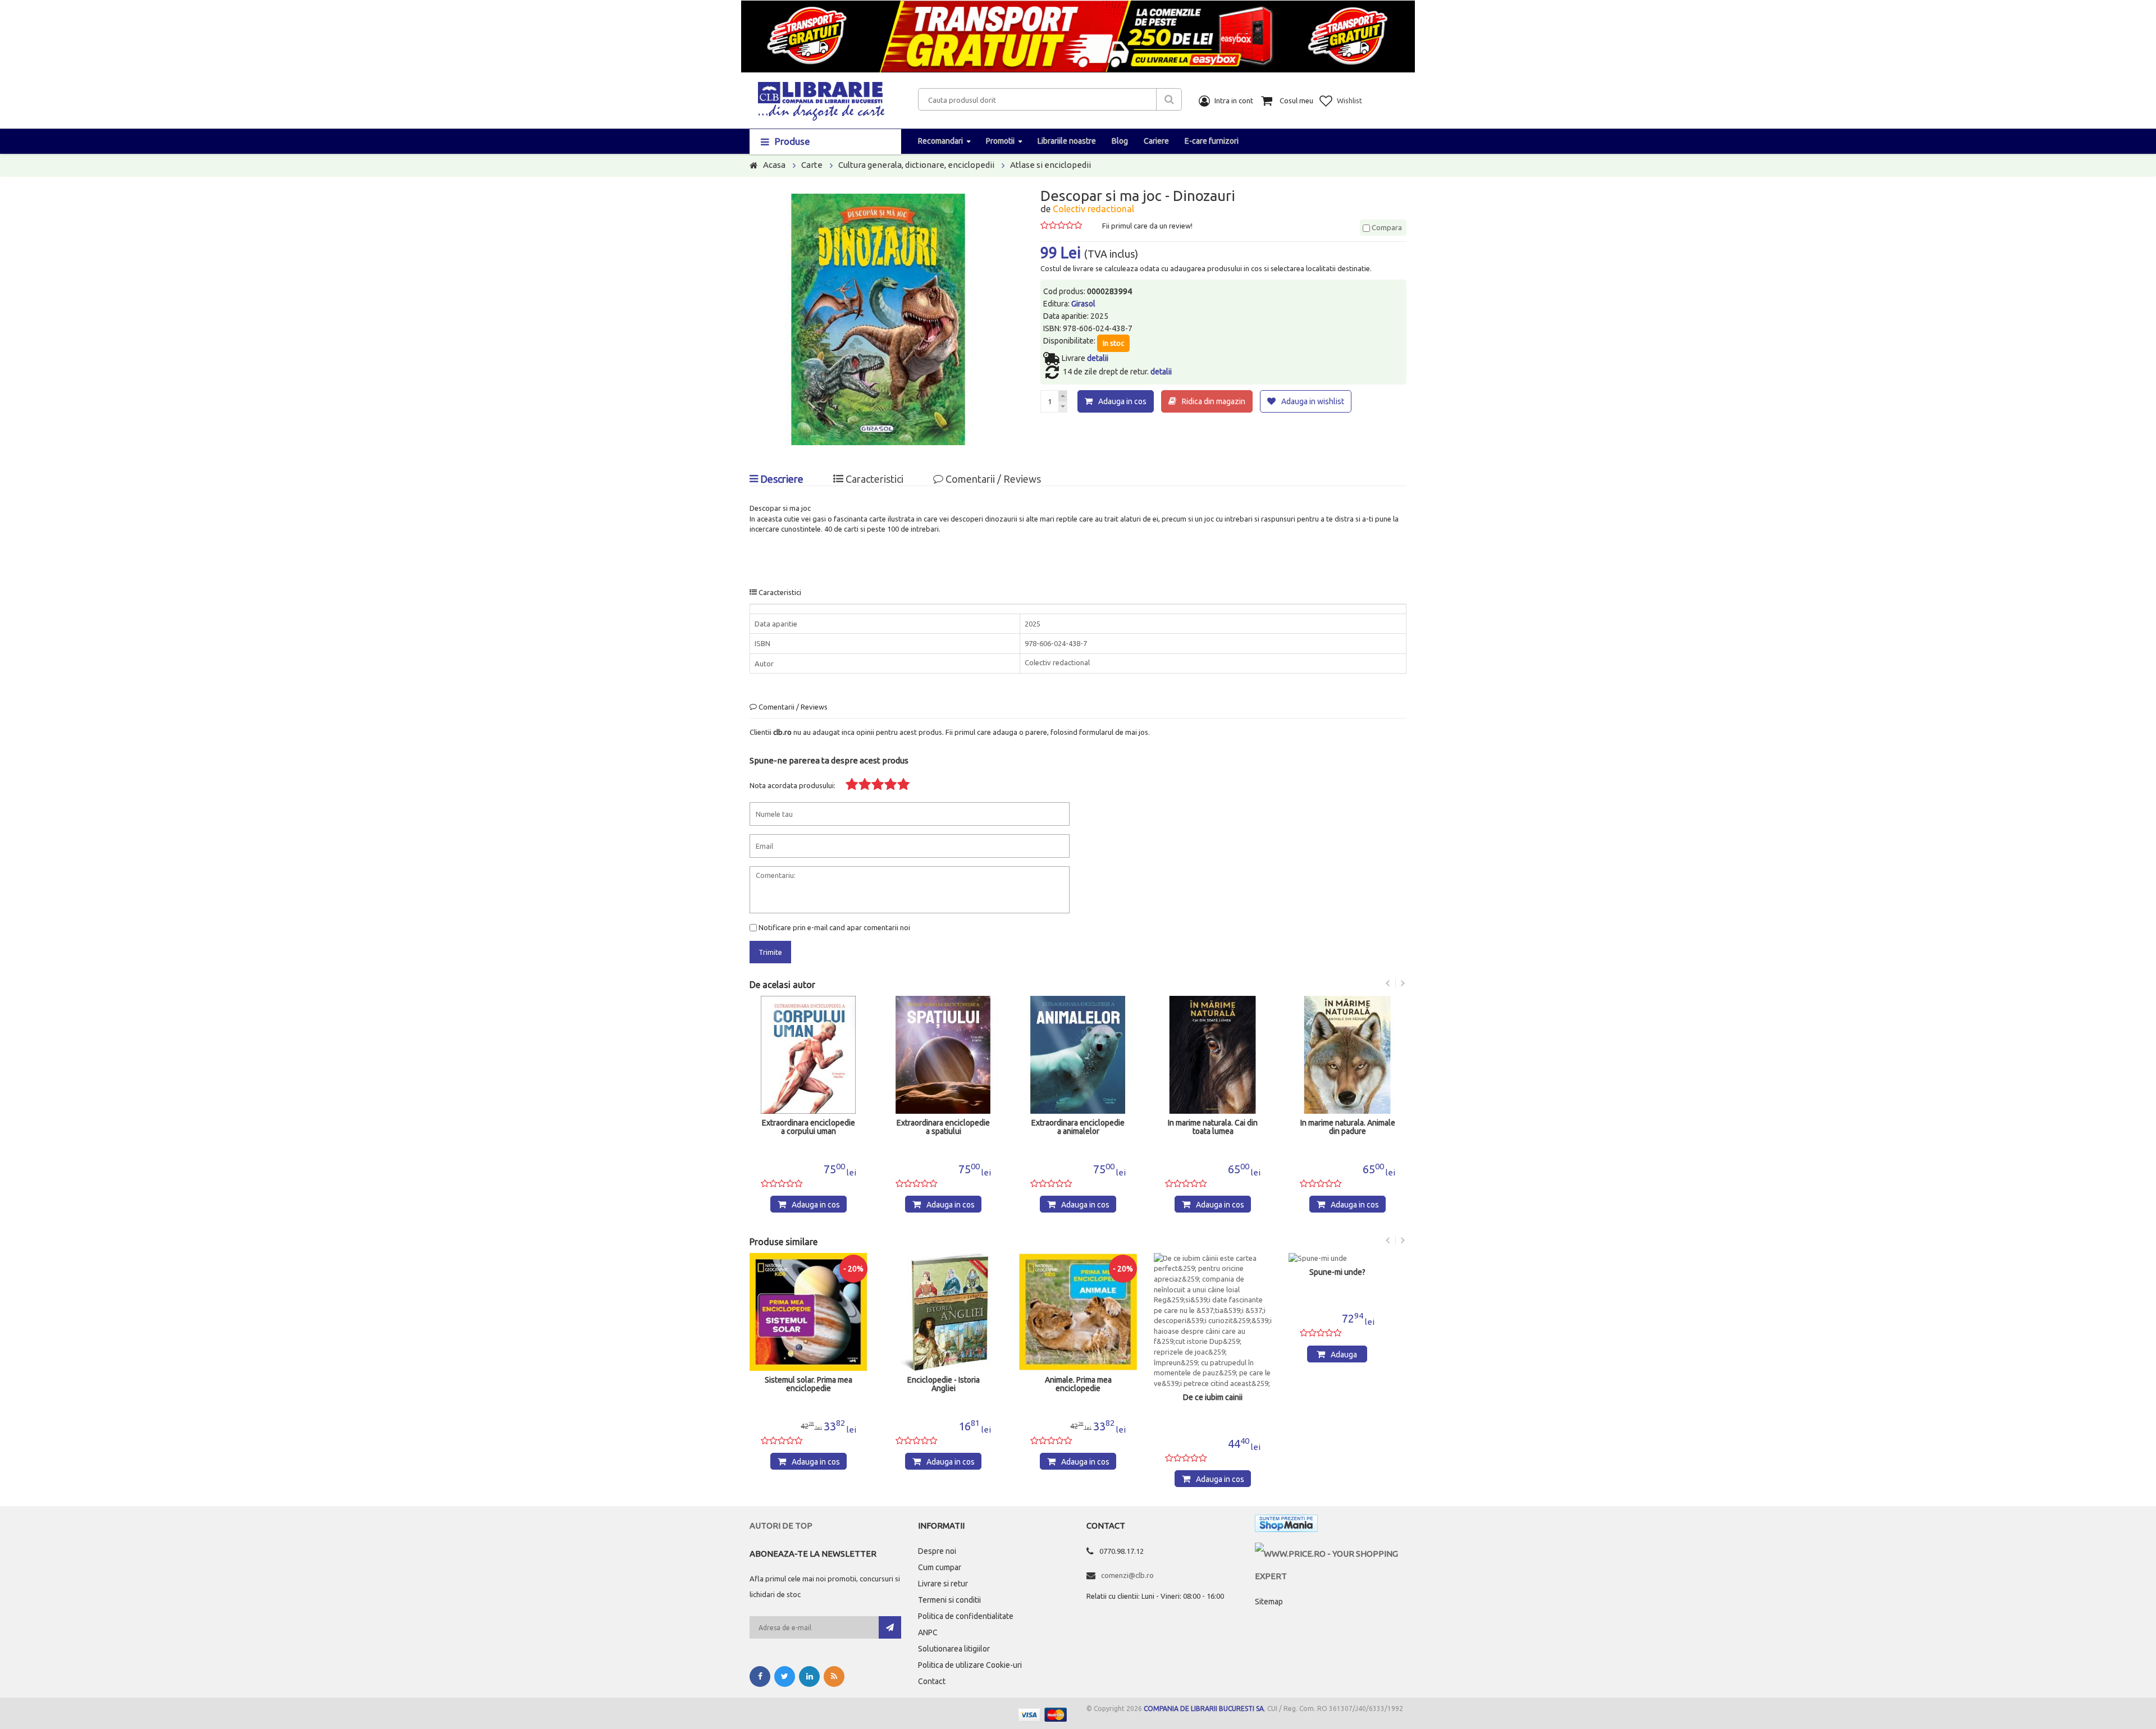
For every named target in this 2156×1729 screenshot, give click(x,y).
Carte (812, 165)
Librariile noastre (1067, 141)
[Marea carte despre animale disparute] (1349, 1312)
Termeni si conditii (949, 1600)
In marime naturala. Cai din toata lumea (1078, 1127)
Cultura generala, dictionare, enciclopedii (916, 165)
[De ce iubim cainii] (1079, 1321)
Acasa (774, 165)
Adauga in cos (1122, 401)
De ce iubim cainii (1079, 1398)
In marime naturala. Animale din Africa (1348, 1127)
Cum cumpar (940, 1567)
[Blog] (834, 1677)
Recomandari (940, 141)
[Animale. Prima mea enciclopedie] (944, 1312)
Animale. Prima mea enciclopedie (945, 1384)
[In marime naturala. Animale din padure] (1213, 1055)
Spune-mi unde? (1204, 1272)
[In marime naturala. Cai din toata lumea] (1078, 1055)
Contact (932, 1681)
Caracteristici (873, 479)
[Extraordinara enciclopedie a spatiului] (808, 1055)
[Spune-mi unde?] (1203, 1258)
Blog (1120, 141)
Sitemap (1269, 1602)
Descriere (781, 479)
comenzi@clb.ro (1127, 1575)
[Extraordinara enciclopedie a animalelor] (943, 1055)
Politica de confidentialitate (966, 1616)
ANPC (928, 1632)
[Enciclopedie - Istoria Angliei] (810, 1312)
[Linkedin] (809, 1677)
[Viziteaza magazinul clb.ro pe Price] (1331, 1554)
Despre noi (937, 1551)
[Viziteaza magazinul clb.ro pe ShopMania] (1286, 1526)
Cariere (1156, 141)
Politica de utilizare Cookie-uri (970, 1665)
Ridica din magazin (1214, 401)
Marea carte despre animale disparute (1349, 1384)
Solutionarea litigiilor (954, 1649)
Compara (1386, 227)
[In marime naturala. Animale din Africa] (1347, 1055)
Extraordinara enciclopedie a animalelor (943, 1127)
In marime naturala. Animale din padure (1213, 1127)
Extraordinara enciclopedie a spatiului (808, 1127)
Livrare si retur (943, 1584)
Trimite (770, 952)
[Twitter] (785, 1677)
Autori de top (781, 1526)
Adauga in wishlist (1313, 401)
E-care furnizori (1212, 141)
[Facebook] (760, 1677)
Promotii (1000, 141)
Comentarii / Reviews (992, 479)
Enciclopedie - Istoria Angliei (810, 1384)
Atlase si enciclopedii (1050, 165)
